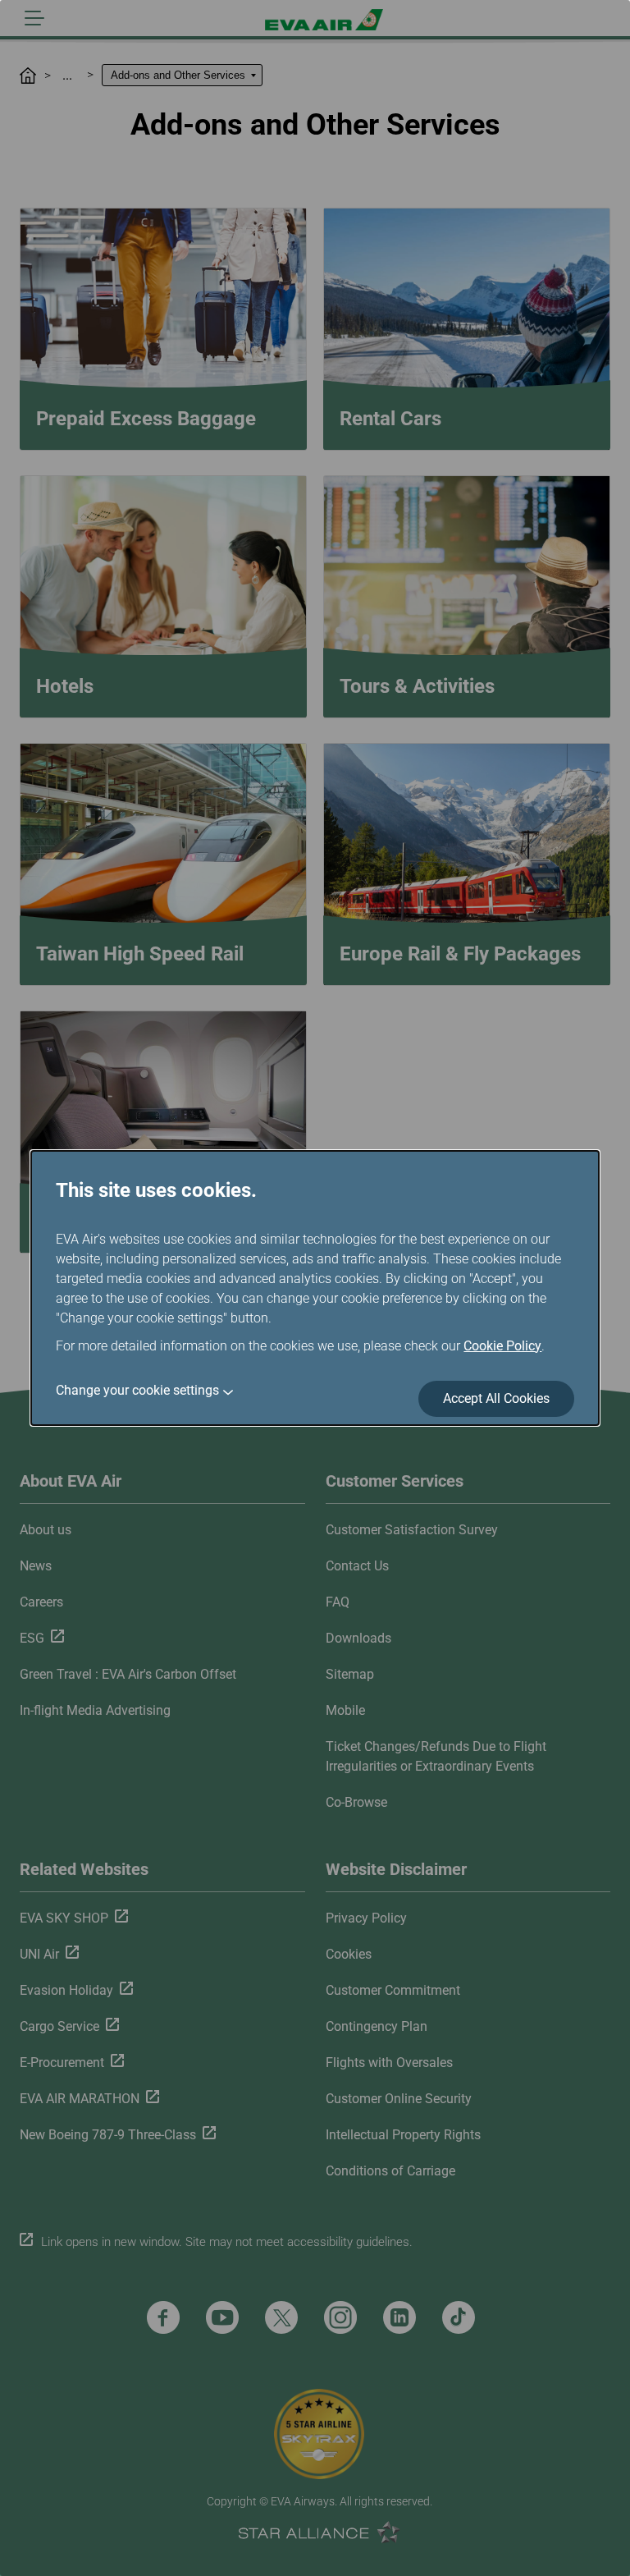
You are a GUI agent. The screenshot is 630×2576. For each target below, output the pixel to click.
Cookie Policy (502, 1346)
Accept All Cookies (496, 1398)
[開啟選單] (34, 18)
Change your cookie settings (137, 1390)
